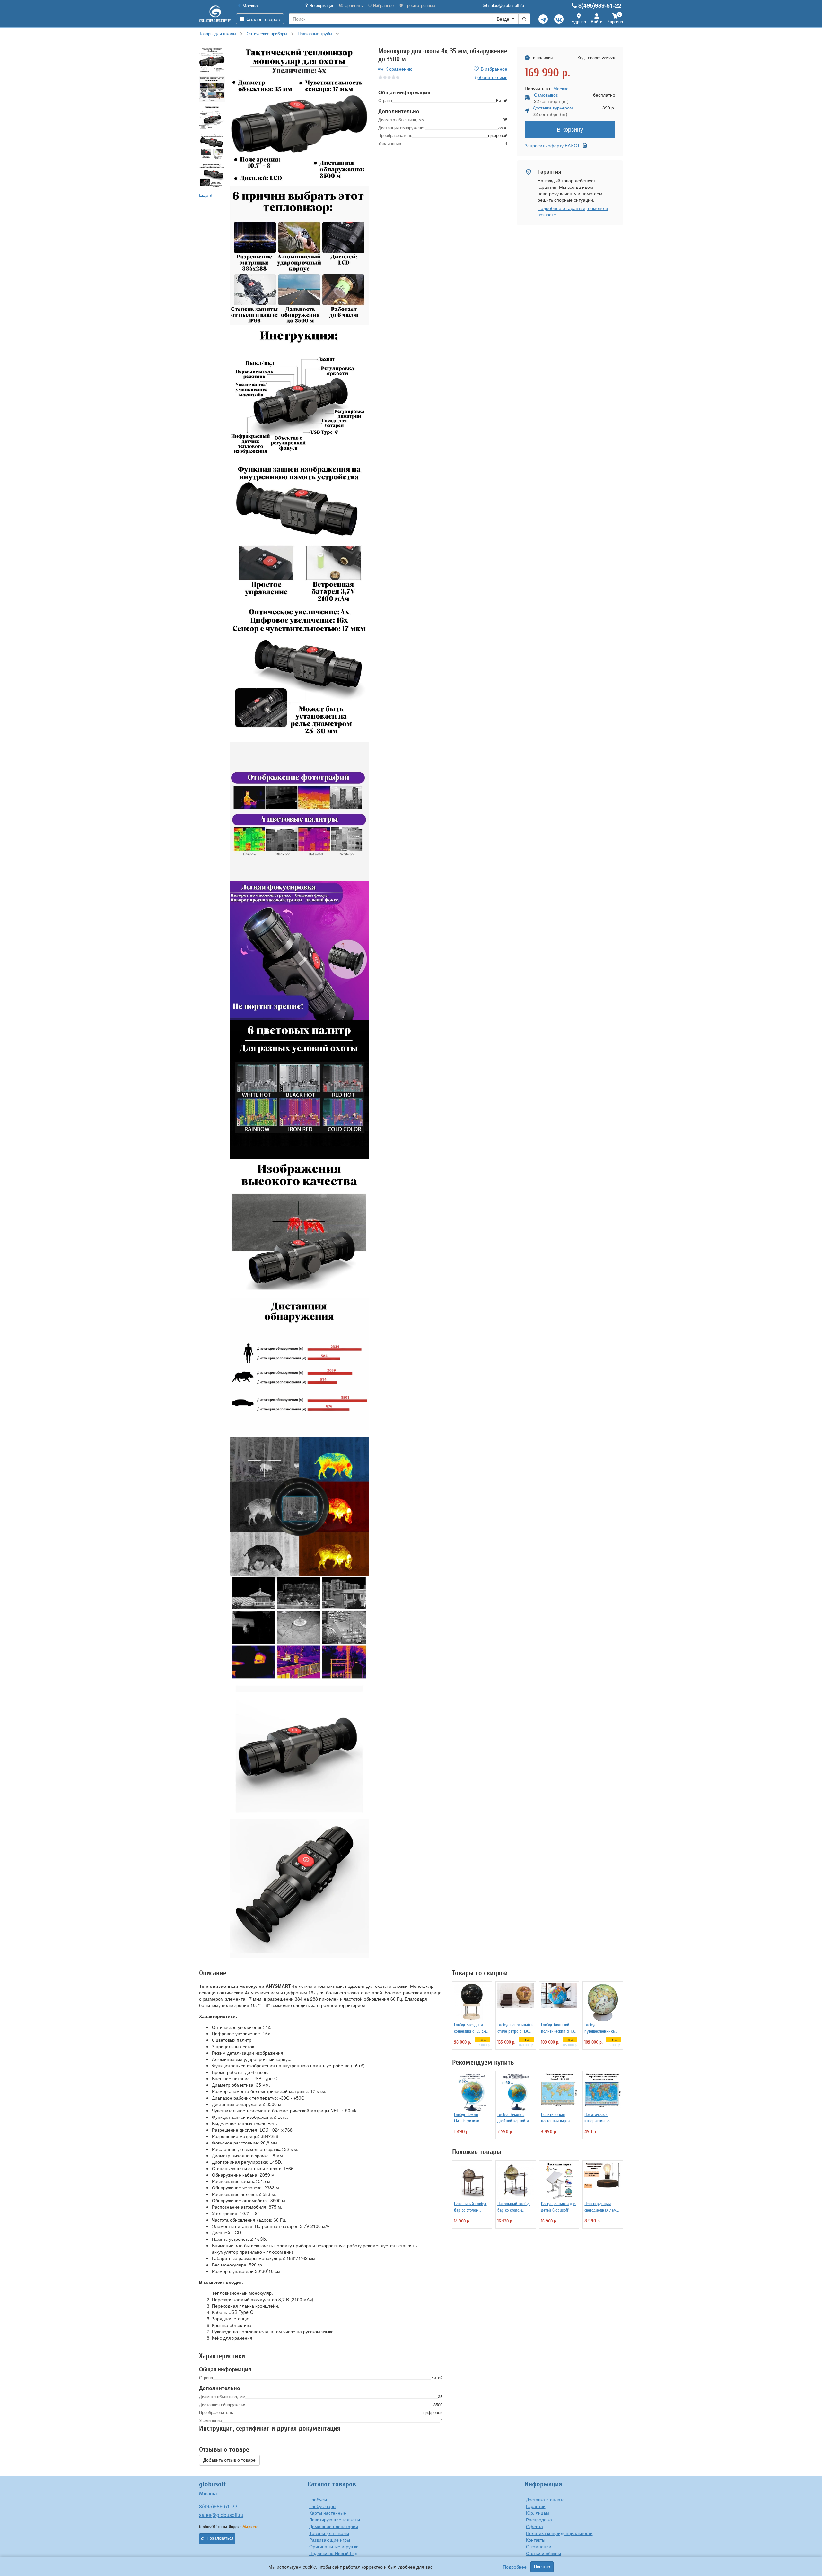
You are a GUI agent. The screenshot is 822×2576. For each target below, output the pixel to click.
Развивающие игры (330, 2540)
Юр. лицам (538, 2513)
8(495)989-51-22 (600, 5)
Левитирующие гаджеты (335, 2519)
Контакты (536, 2540)
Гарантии (536, 2506)
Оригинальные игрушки (334, 2546)
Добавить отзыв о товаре (229, 2460)
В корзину (570, 130)
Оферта (534, 2526)
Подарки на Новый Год (333, 2553)
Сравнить (353, 5)
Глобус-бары (323, 2506)
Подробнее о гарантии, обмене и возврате (573, 211)
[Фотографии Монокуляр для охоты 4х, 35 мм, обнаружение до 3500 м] (299, 117)
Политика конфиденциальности (559, 2533)
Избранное (383, 5)
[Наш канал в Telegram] (543, 19)
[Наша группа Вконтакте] (559, 19)
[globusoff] (215, 14)
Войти (597, 21)
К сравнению (399, 69)
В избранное (494, 69)
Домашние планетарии (334, 2526)
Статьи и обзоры (543, 2553)
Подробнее (515, 2567)
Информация (321, 5)
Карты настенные (328, 2513)
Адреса (579, 21)
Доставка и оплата (545, 2499)
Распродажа (539, 2519)
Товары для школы (329, 2533)
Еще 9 (206, 195)
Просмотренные (419, 5)
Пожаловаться (220, 2538)
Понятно (542, 2567)
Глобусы (318, 2499)
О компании (539, 2546)
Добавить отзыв (491, 77)
